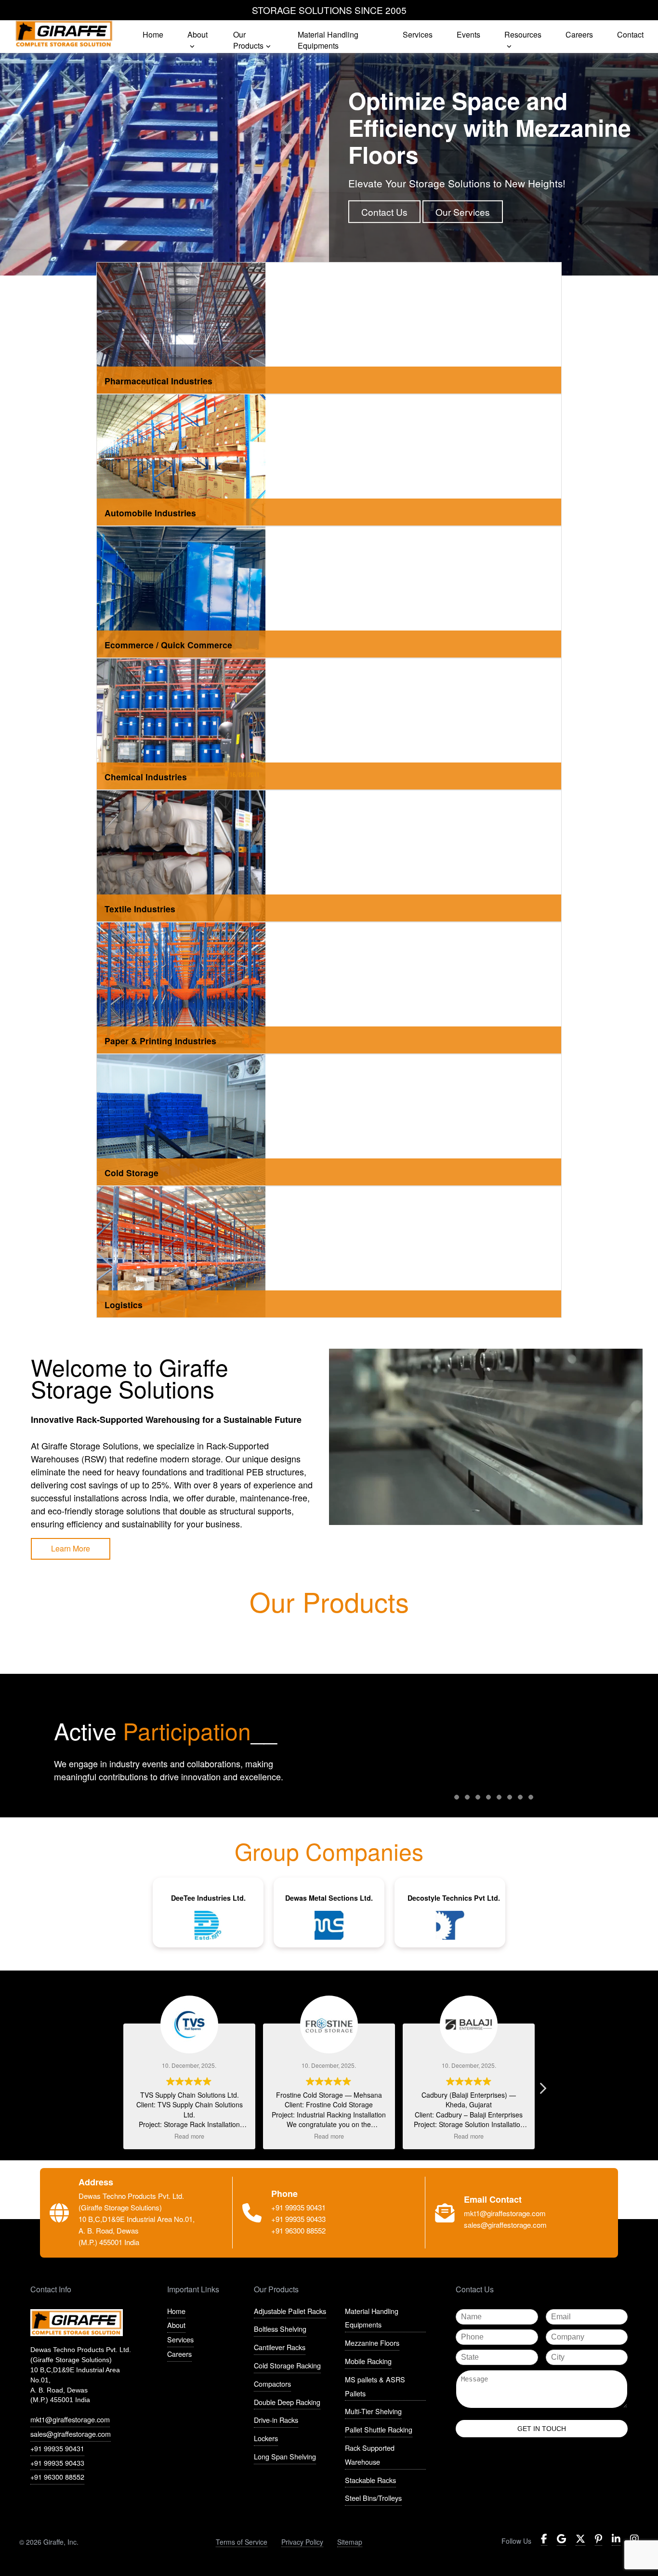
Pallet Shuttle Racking (379, 2429)
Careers (179, 2354)
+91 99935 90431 (57, 2448)
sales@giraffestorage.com (71, 2434)
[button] (542, 2091)
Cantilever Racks (280, 2347)
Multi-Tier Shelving (373, 2411)
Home (176, 2311)
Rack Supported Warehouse (370, 2455)
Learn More (71, 1548)
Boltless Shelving (280, 2329)
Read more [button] (189, 2136)
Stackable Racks (370, 2480)
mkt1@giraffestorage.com (70, 2419)
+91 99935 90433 (57, 2463)
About (176, 2325)
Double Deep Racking (287, 2402)
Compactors (272, 2384)
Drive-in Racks (276, 2420)
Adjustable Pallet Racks (290, 2311)
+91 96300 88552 (57, 2477)
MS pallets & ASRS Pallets (375, 2386)
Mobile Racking (368, 2361)
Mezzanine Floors (372, 2343)
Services (180, 2339)
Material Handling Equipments (372, 2318)
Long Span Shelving (285, 2456)
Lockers (266, 2438)
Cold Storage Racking (287, 2365)
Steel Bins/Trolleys (373, 2498)
